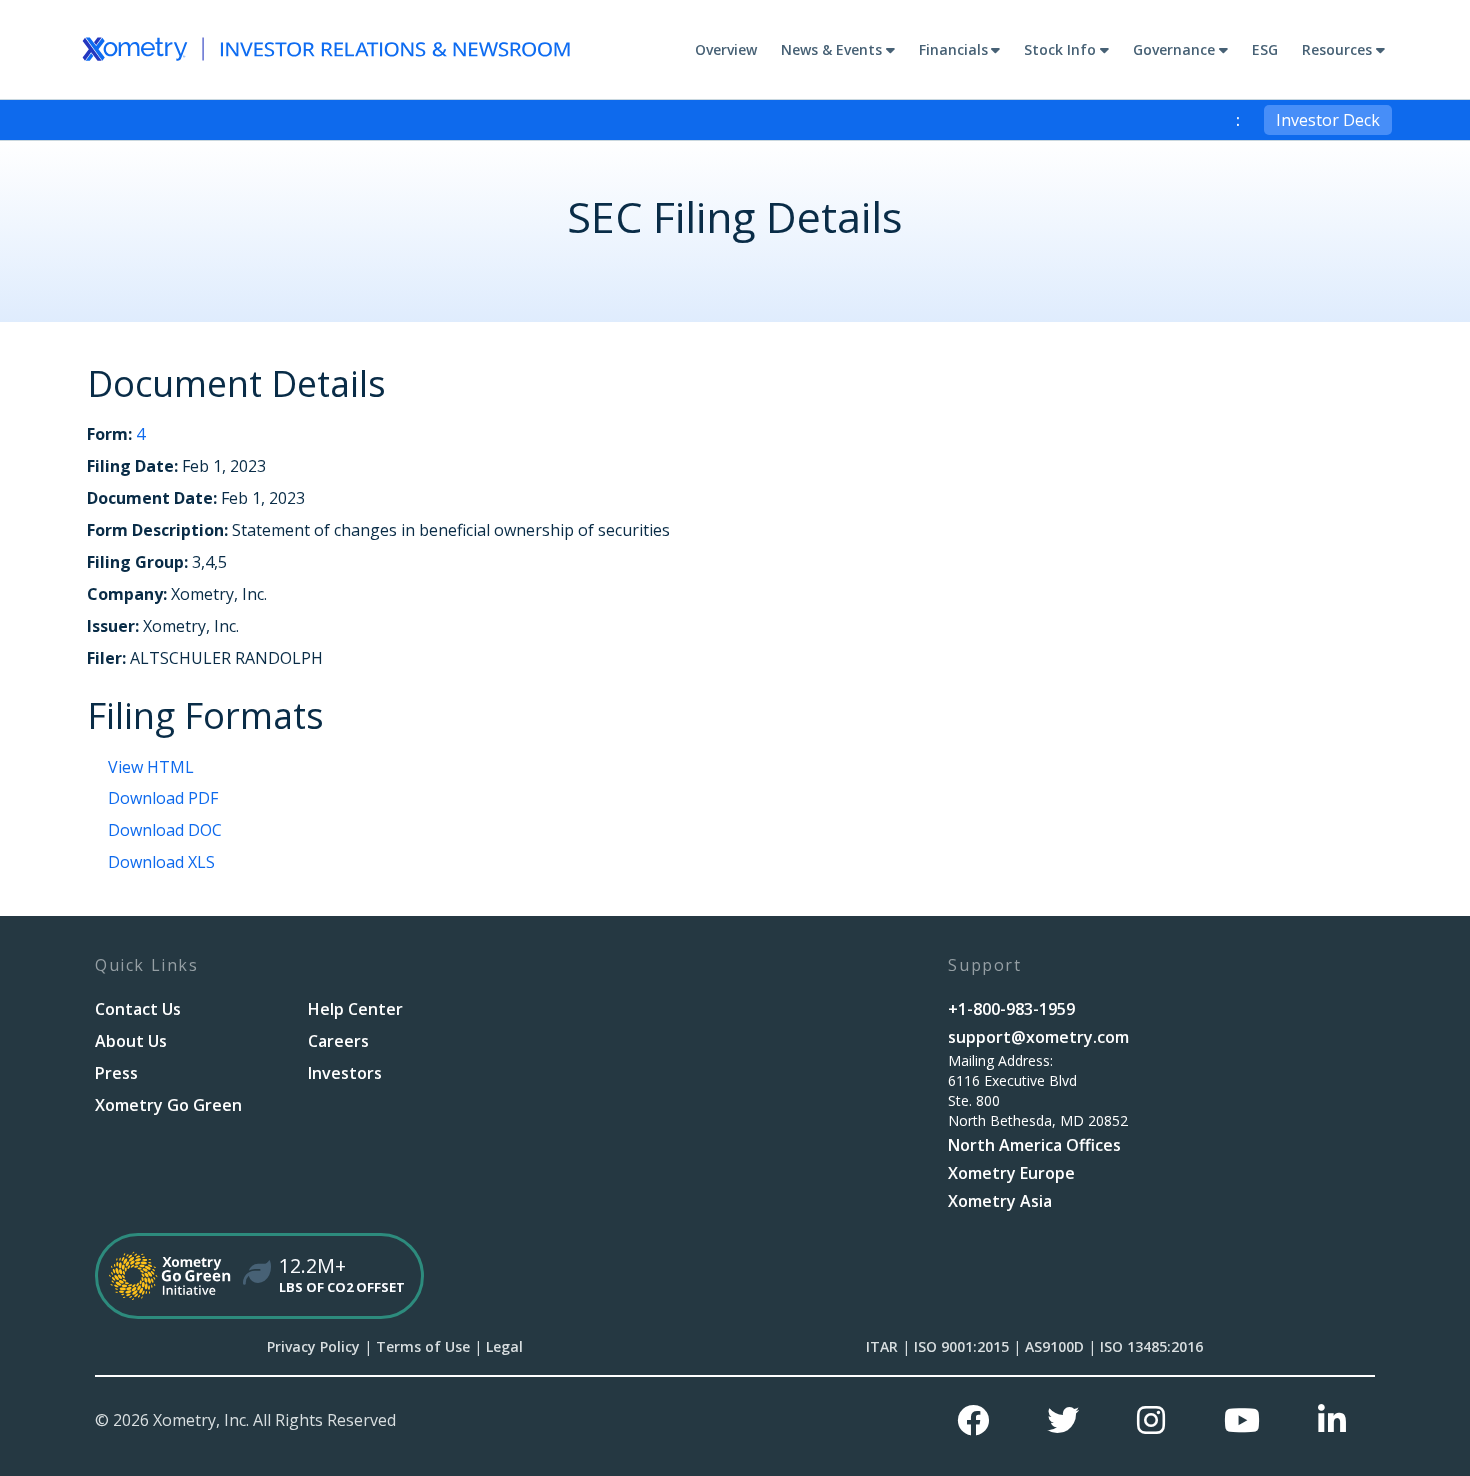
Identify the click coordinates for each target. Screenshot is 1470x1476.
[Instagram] (1151, 1420)
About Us (131, 1041)
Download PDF (163, 798)
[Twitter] (1063, 1420)
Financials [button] (953, 49)
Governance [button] (1174, 49)
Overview (726, 49)
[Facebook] (973, 1420)
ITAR (882, 1346)
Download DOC (165, 830)
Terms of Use (423, 1346)
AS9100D (1054, 1346)
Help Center (355, 1009)
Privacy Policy (313, 1346)
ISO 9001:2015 (961, 1346)
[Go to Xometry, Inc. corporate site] (326, 49)
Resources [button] (1337, 49)
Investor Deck (1328, 120)
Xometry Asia (1000, 1201)
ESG (1265, 49)
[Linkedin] (1332, 1420)
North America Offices (1034, 1145)
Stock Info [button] (1060, 49)
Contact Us (138, 1009)
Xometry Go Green (168, 1105)
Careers (338, 1041)
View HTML (151, 767)
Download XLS (161, 862)
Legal (504, 1346)
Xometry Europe (1011, 1173)
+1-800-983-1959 (1011, 1009)
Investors (345, 1073)
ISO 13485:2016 (1151, 1346)
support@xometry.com (1038, 1037)
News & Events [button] (831, 49)
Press (116, 1073)
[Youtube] (1242, 1420)
